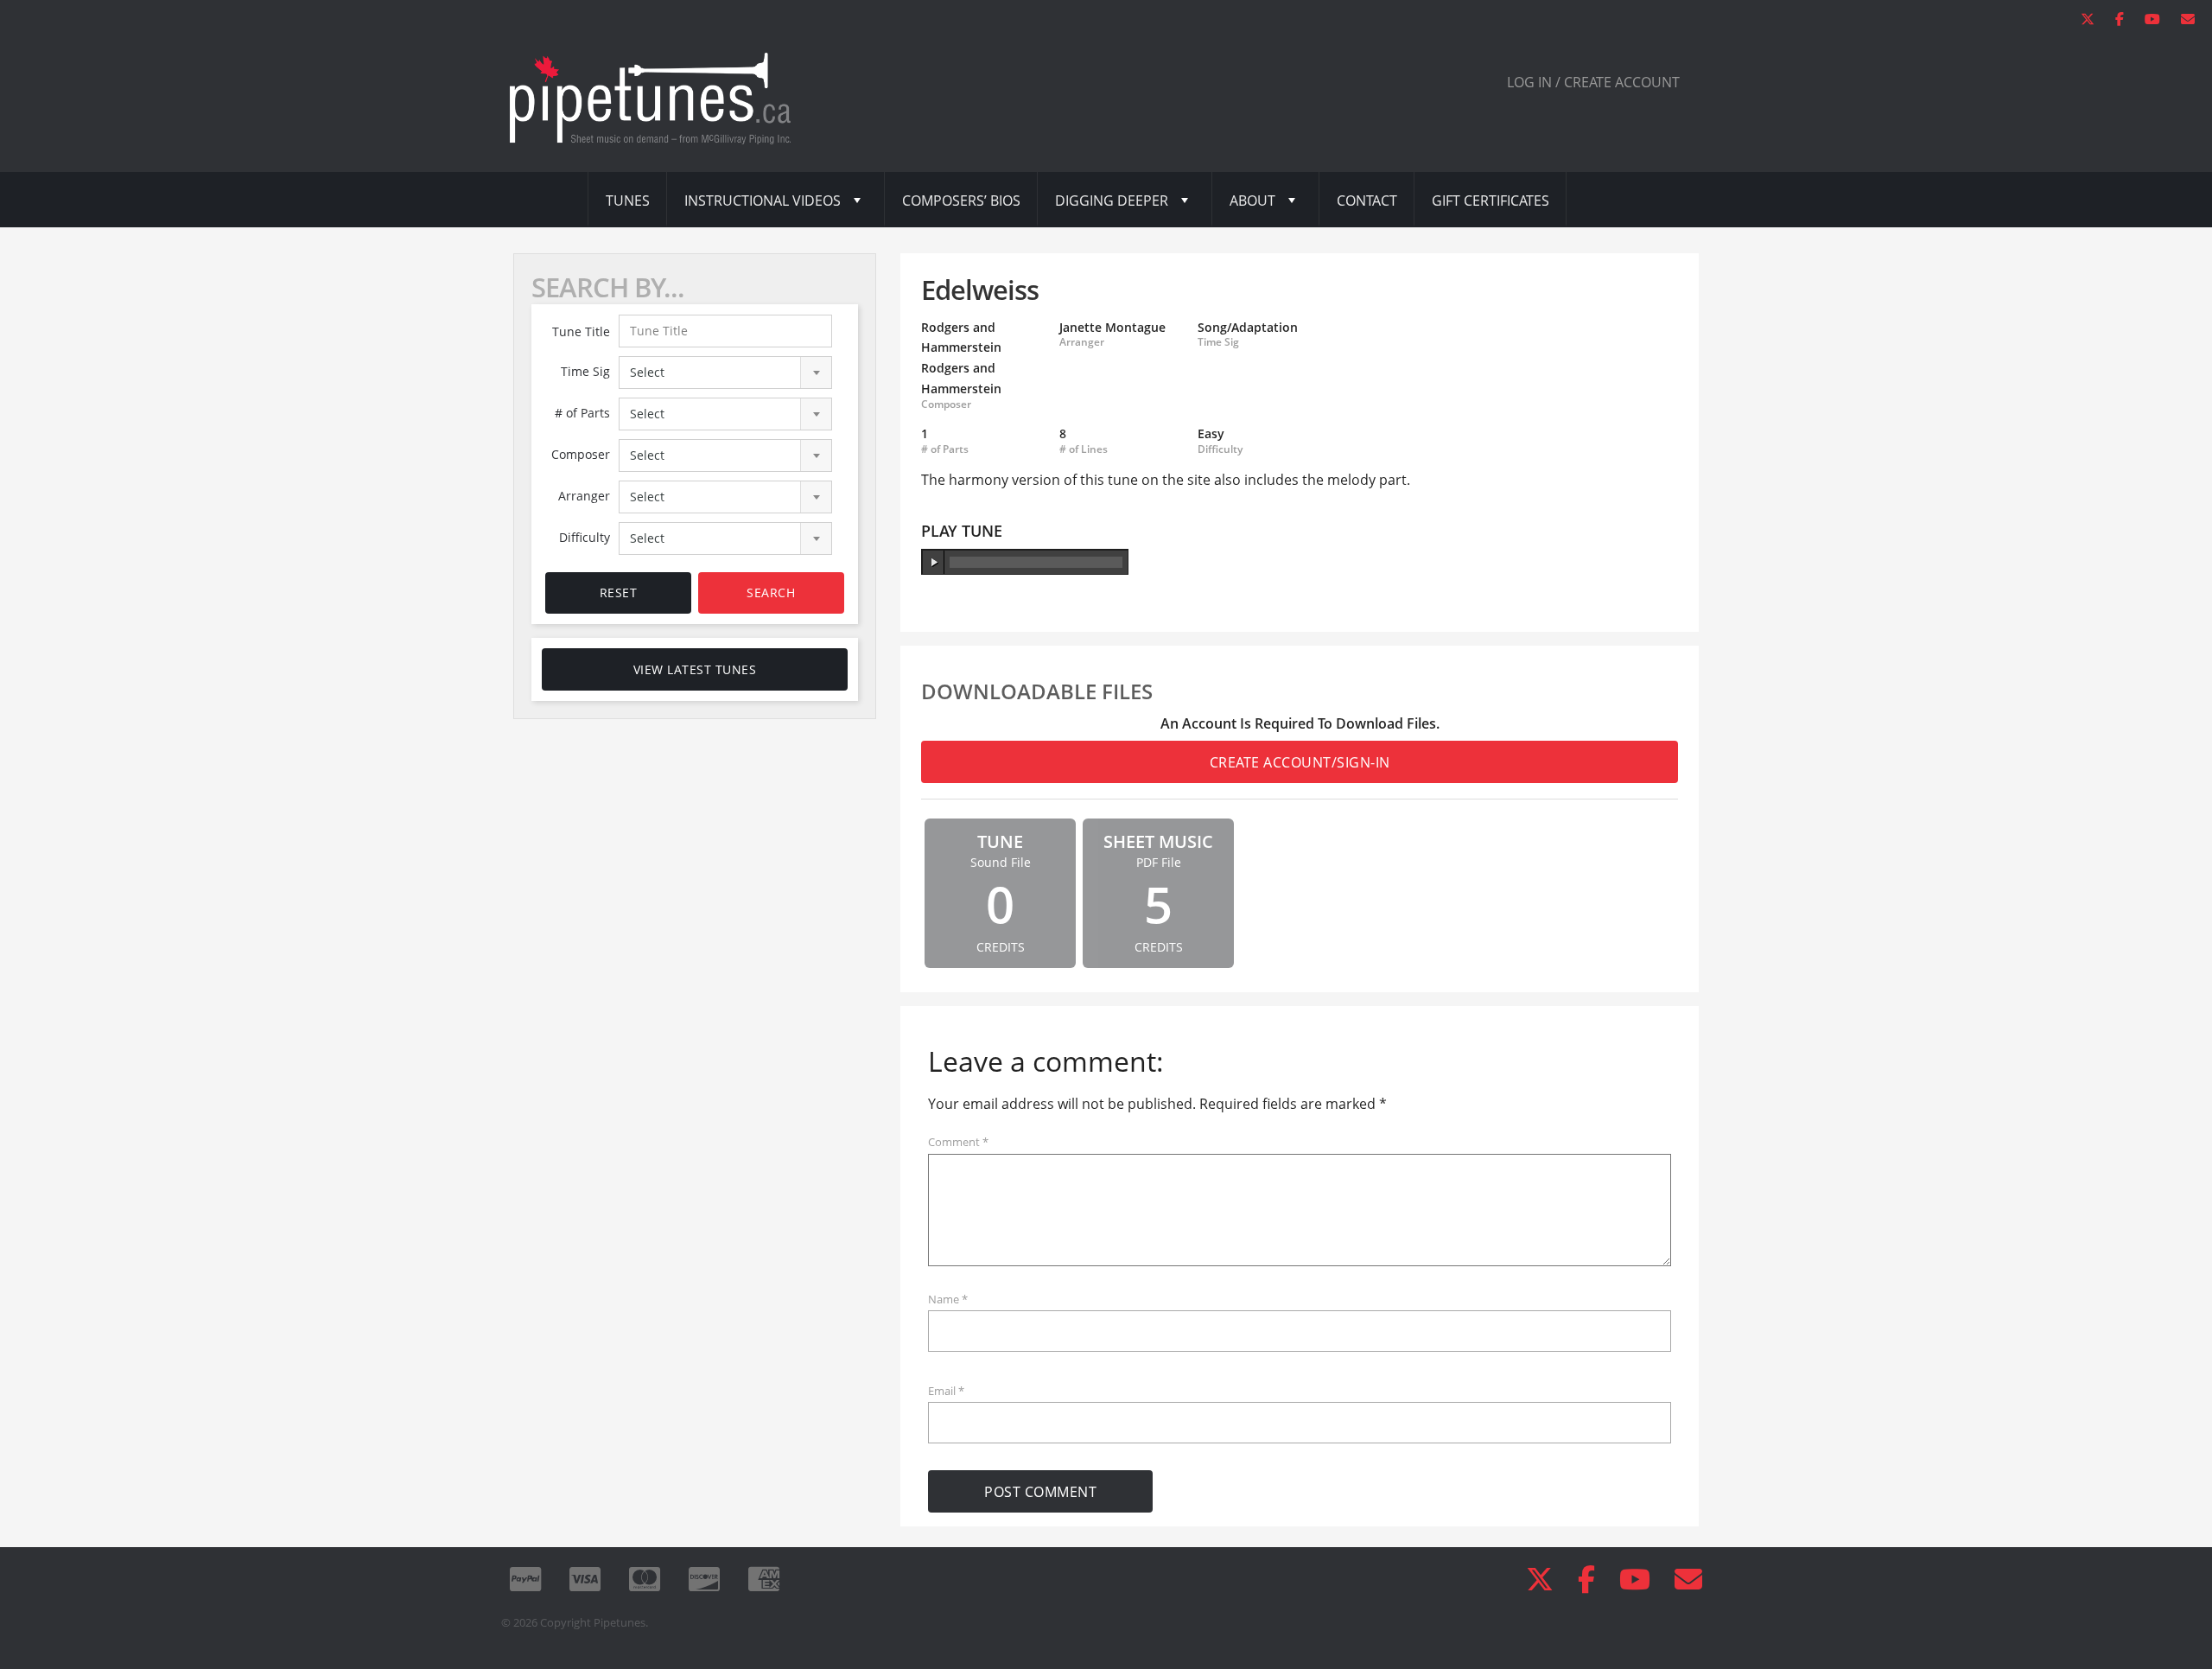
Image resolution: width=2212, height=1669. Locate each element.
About (1252, 201)
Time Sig (585, 371)
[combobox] (726, 373)
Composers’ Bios (961, 201)
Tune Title (581, 331)
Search (771, 592)
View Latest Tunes (695, 669)
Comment (958, 1142)
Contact (1367, 201)
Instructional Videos (763, 201)
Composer (581, 454)
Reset (619, 592)
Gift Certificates (1491, 201)
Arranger (584, 496)
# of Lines (1084, 449)
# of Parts (582, 413)
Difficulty (585, 537)
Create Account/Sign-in (1300, 762)
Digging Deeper (1112, 201)
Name (948, 1299)
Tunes (628, 201)
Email (946, 1391)
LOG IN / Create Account (1593, 82)
